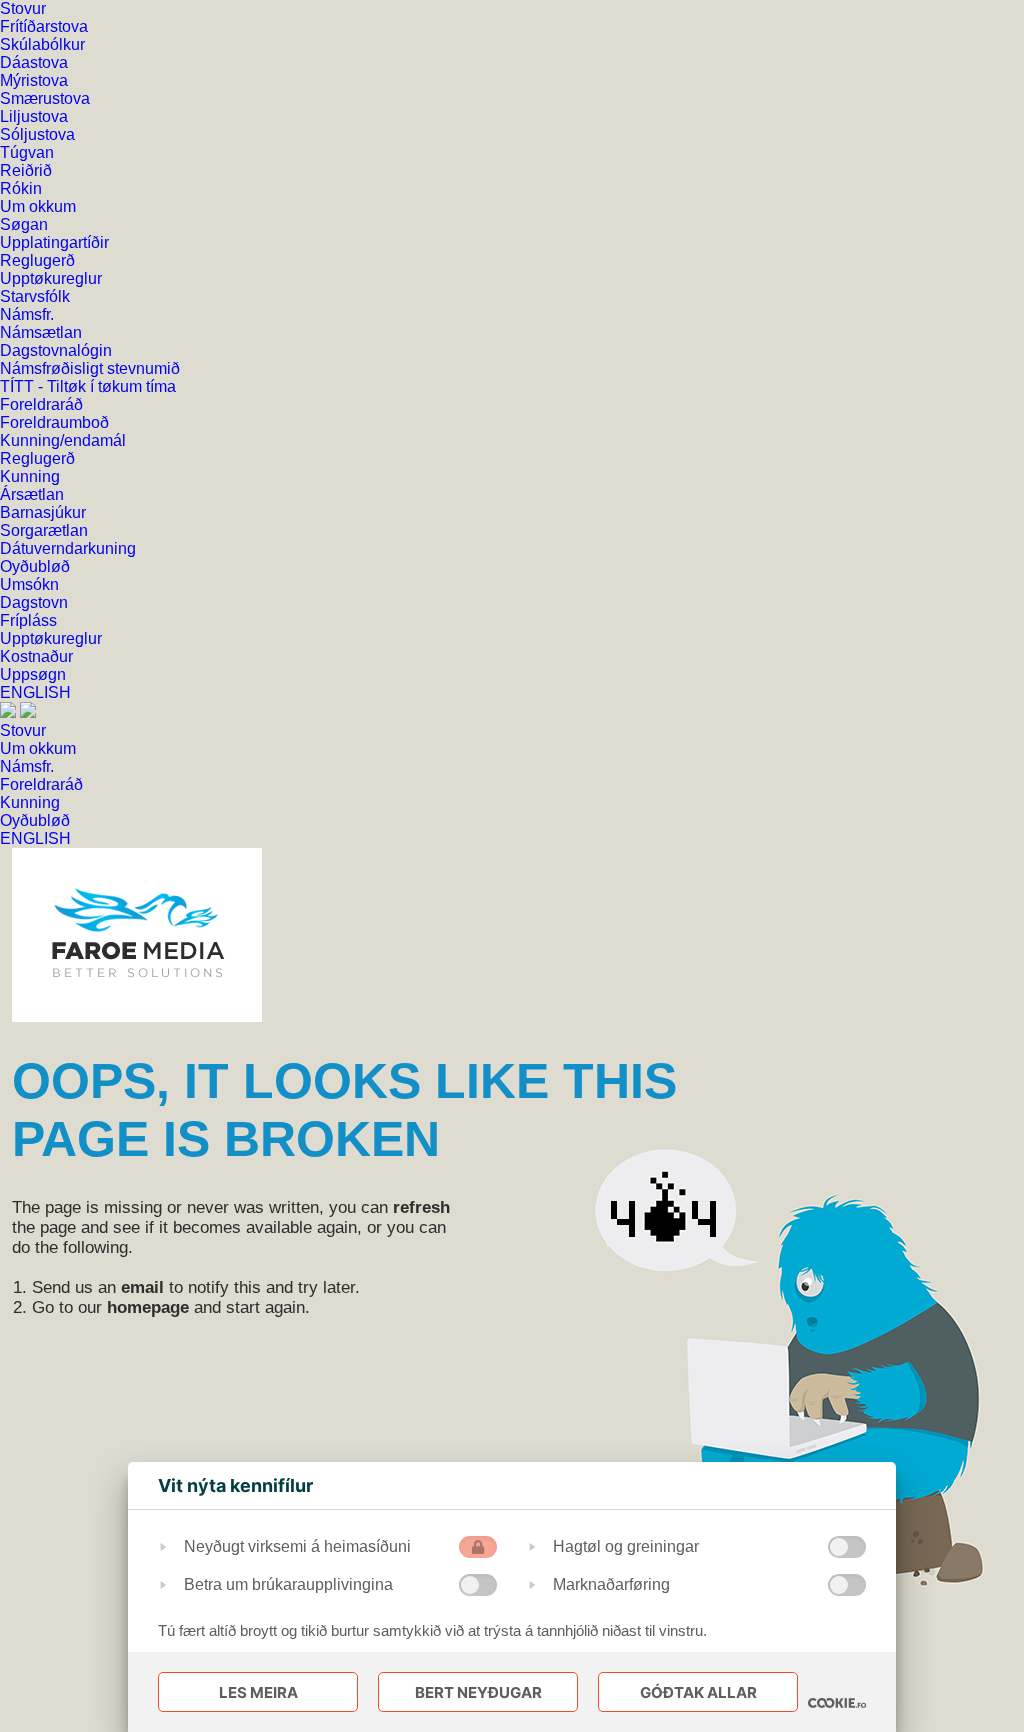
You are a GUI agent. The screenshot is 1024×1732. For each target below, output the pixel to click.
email (142, 1287)
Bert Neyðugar (478, 1692)
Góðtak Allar (698, 1692)
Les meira (258, 1692)
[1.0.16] (837, 1703)
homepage (148, 1307)
